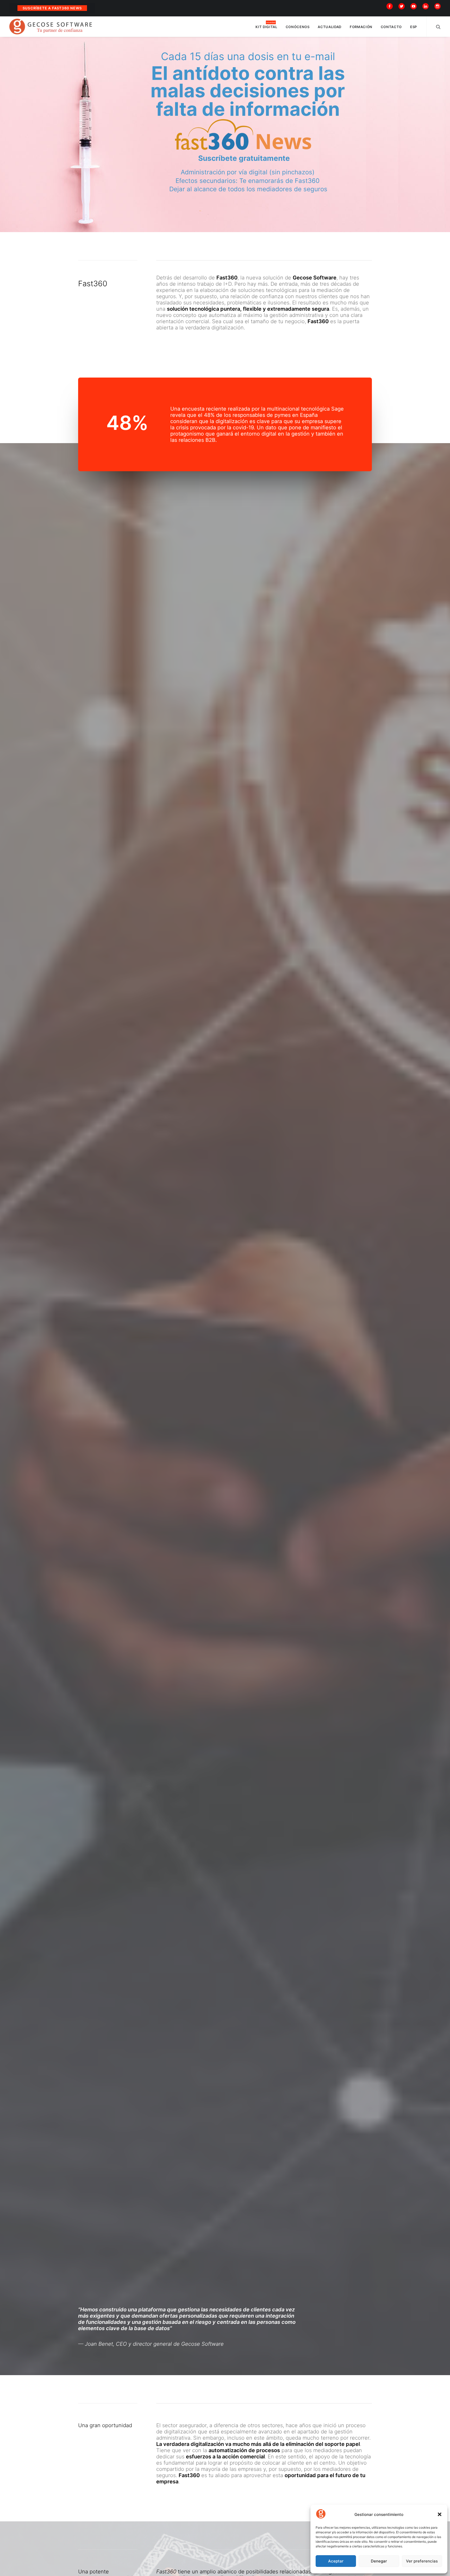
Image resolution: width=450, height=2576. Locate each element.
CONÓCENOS (298, 27)
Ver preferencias (422, 2561)
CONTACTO (391, 27)
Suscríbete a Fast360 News (52, 8)
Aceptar (336, 2561)
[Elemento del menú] (391, 6)
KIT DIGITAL (266, 27)
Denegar (379, 2561)
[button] (440, 2514)
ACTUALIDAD (330, 27)
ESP (414, 27)
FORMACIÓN (361, 27)
